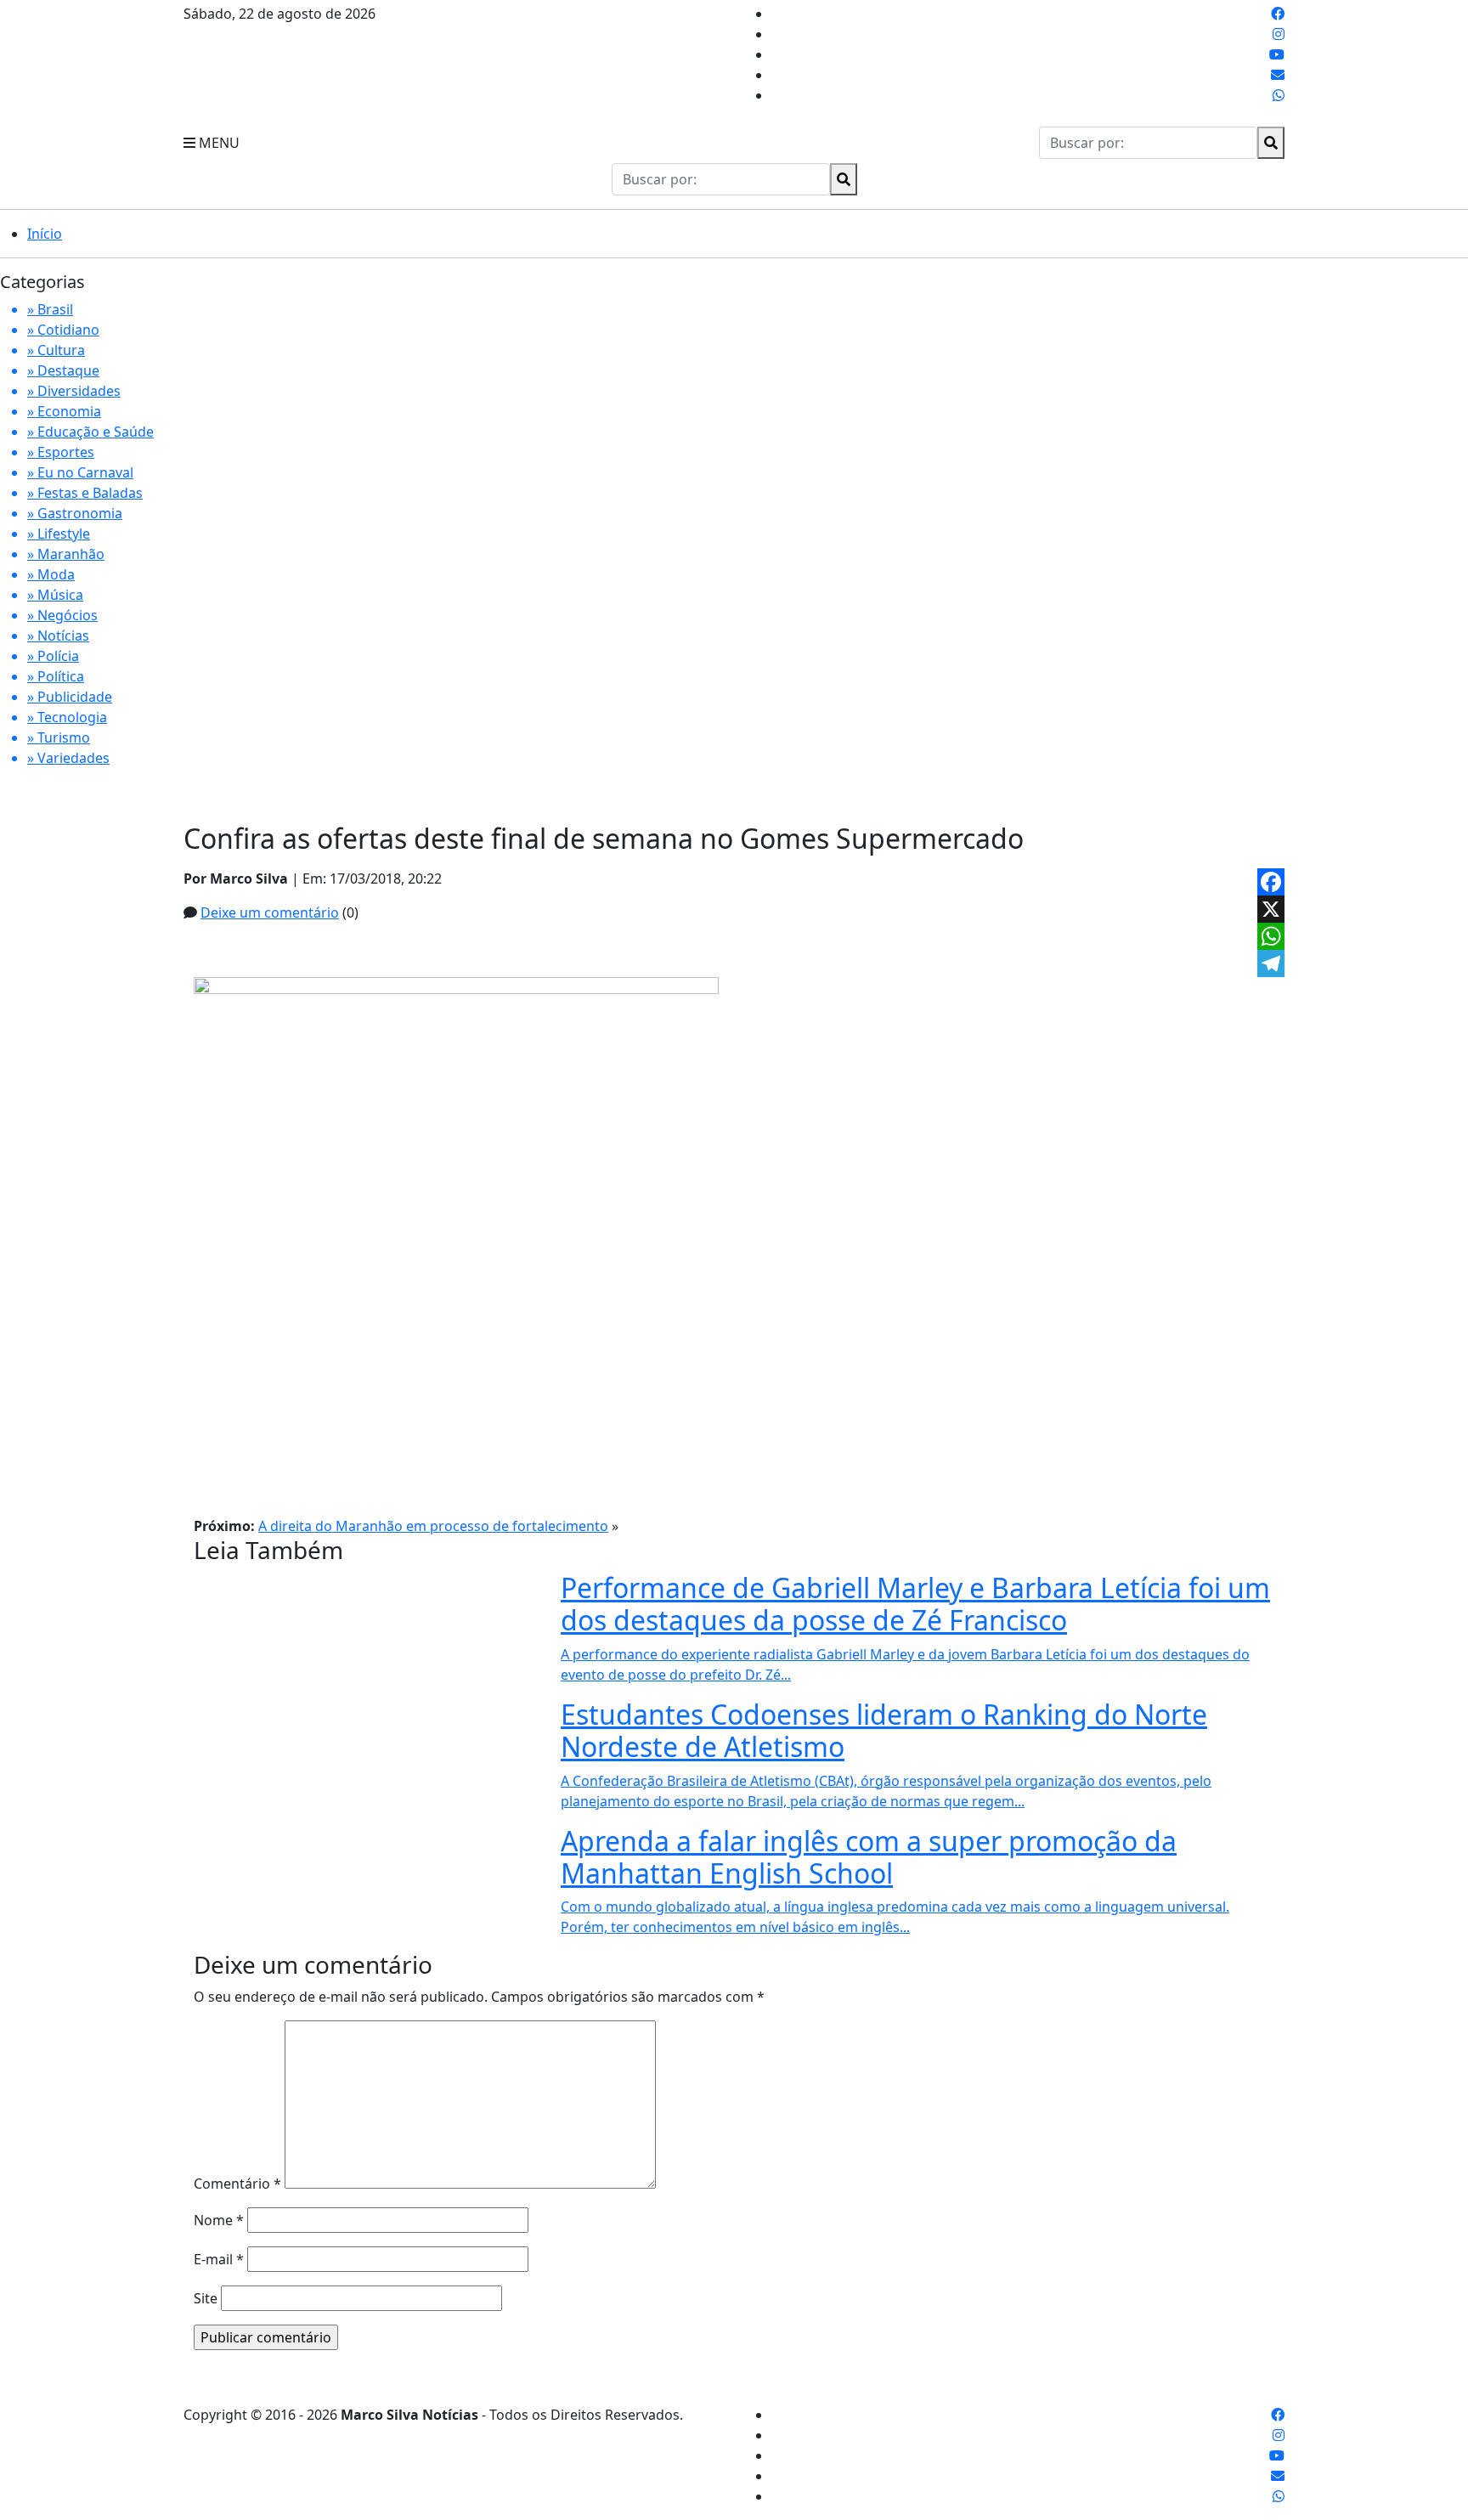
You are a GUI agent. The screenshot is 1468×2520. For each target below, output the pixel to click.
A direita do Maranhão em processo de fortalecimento (433, 1526)
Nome (219, 2220)
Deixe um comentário (270, 913)
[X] (1271, 909)
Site (206, 2298)
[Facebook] (1271, 882)
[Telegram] (1271, 963)
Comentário (237, 2184)
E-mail (219, 2259)
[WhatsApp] (1271, 936)
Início (45, 234)
